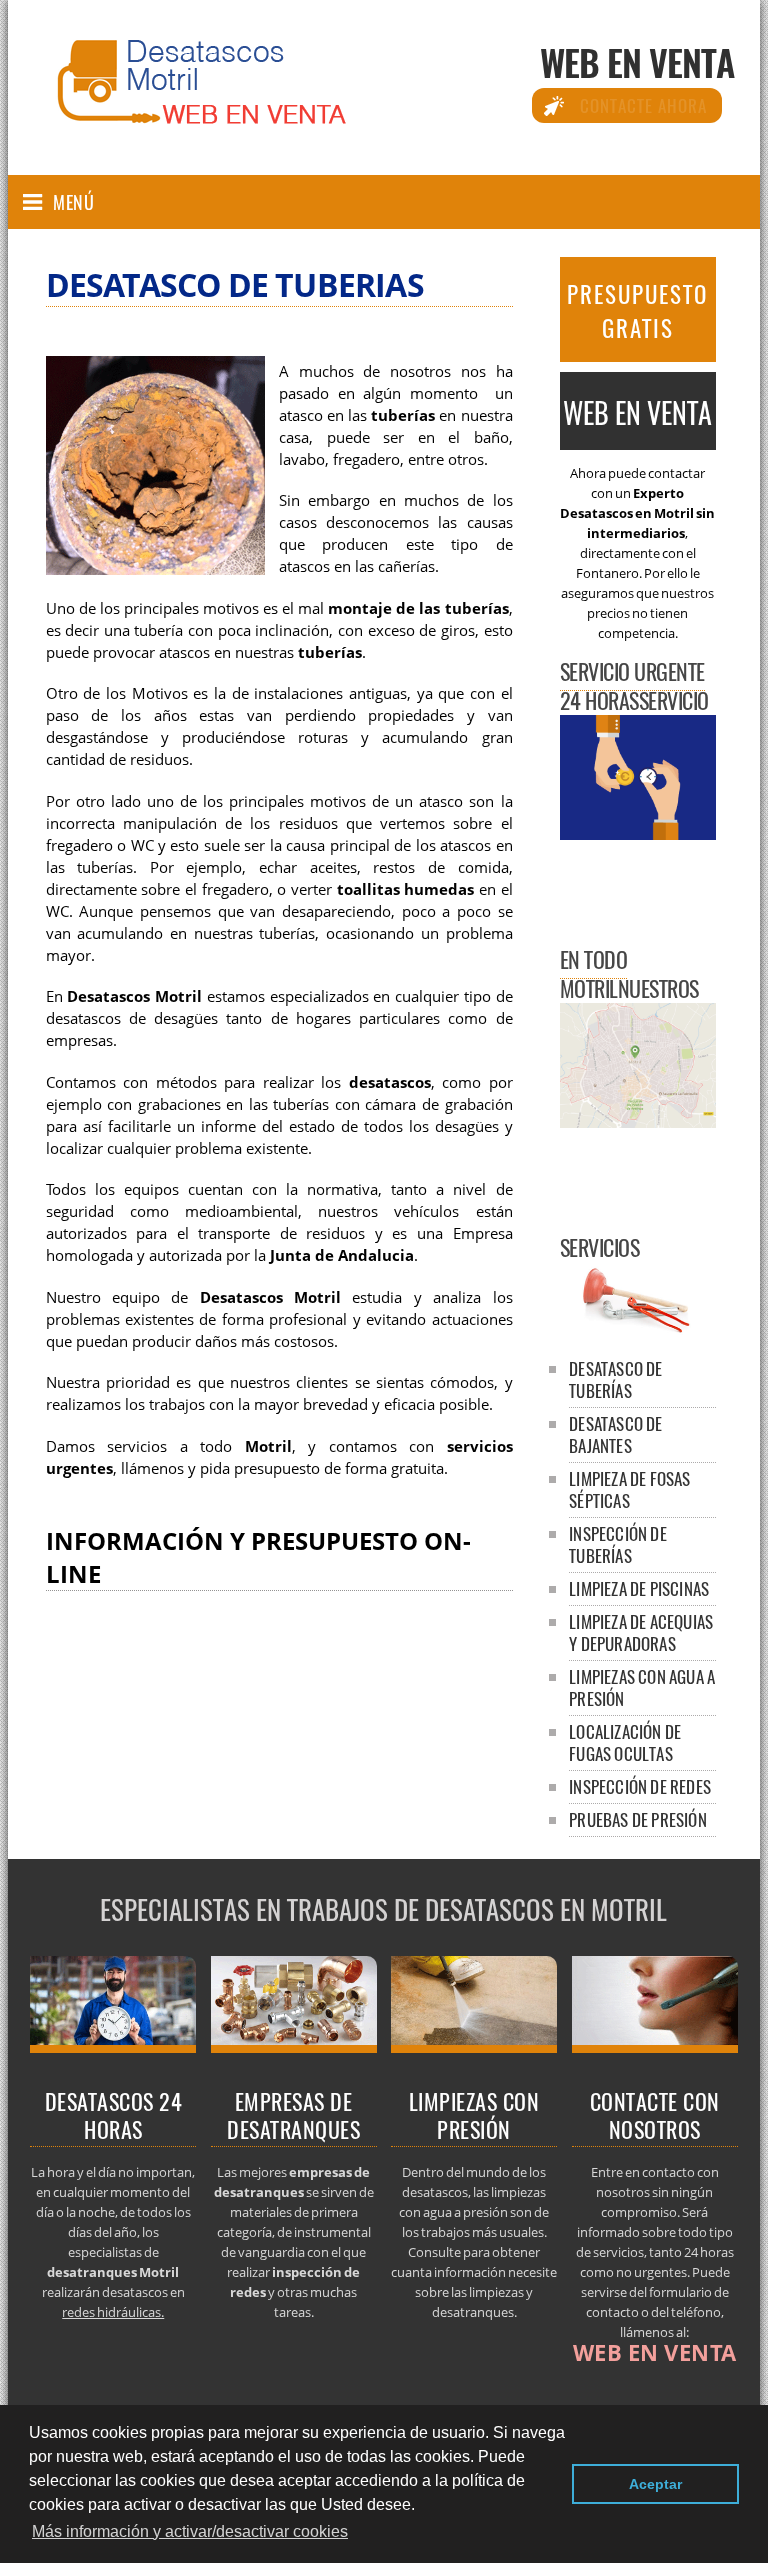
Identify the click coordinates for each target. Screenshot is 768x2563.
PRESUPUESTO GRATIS (637, 311)
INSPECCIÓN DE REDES (640, 1786)
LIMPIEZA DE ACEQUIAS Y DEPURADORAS (641, 1632)
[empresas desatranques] (294, 2047)
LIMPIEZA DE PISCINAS (639, 1588)
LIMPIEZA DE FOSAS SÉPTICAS (629, 1489)
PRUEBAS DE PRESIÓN (638, 1819)
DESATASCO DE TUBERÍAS (615, 1379)
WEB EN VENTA (637, 61)
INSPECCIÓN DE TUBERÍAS (618, 1544)
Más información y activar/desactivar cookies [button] (190, 2531)
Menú (73, 202)
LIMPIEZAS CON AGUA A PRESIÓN (642, 1687)
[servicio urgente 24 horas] (113, 2047)
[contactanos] (655, 2047)
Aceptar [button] (655, 2484)
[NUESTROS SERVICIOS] (638, 1329)
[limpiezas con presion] (474, 2047)
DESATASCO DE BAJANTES (615, 1434)
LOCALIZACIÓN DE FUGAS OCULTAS (625, 1742)
